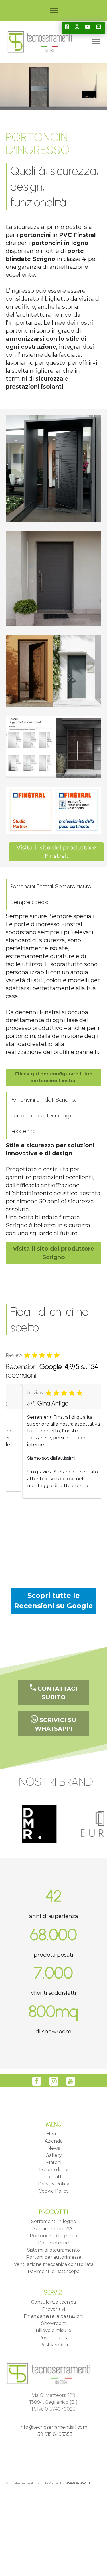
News (54, 2148)
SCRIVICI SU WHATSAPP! (56, 1724)
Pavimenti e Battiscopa (54, 2271)
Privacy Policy (54, 2184)
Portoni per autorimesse (54, 2257)
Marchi (54, 2162)
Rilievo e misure (53, 2330)
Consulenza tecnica (53, 2302)
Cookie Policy (54, 2191)
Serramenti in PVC (53, 2229)
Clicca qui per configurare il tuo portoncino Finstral (53, 1077)
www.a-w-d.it (78, 2483)
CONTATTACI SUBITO (57, 1693)
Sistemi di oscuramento (53, 2250)
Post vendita (54, 2345)
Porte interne (53, 2243)
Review (14, 1355)
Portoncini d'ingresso (53, 2236)
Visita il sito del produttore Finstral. (56, 852)
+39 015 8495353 (54, 2434)
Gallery (54, 2155)
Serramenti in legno (54, 2221)
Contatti (53, 2177)
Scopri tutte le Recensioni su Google (53, 1601)
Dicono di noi (54, 2170)
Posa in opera (54, 2338)
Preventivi (53, 2309)
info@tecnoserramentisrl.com (53, 2427)
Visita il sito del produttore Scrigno (53, 1253)
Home (53, 2134)
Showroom (54, 2323)
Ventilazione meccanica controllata (54, 2264)
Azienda (54, 2141)
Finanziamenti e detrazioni (53, 2316)
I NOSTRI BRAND (53, 1782)
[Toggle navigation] (53, 10)
